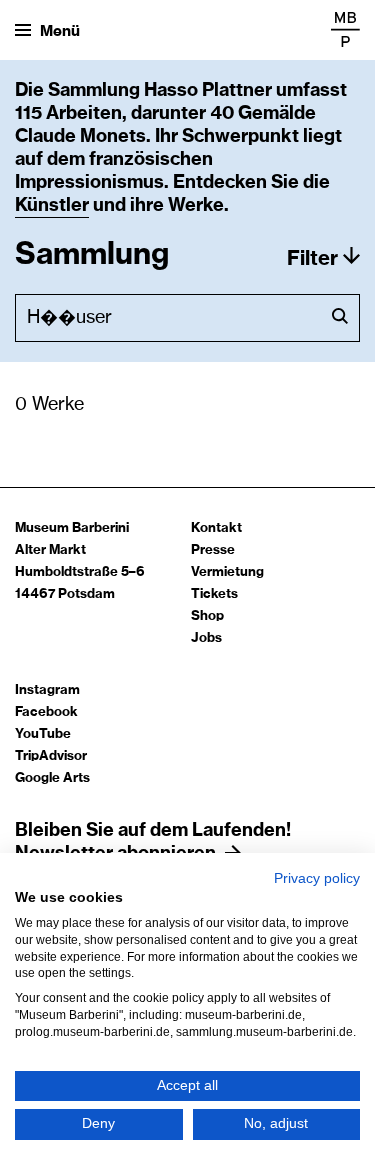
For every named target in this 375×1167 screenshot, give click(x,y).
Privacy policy (317, 878)
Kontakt (216, 528)
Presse (213, 550)
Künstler (52, 206)
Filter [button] (312, 259)
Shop (207, 616)
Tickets (214, 594)
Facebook (46, 712)
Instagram (47, 690)
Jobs (206, 638)
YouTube (43, 734)
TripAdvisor (51, 756)
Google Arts (52, 778)
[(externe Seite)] (345, 29)
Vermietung (227, 572)
